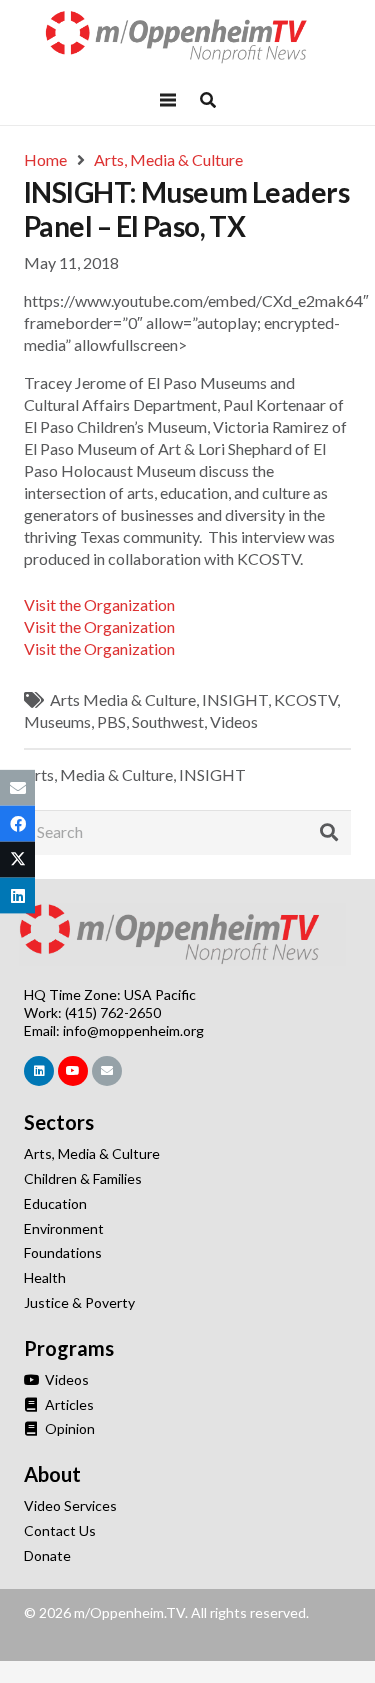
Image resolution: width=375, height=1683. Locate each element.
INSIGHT (235, 699)
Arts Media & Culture (123, 699)
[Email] (107, 1071)
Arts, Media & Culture (98, 774)
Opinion (68, 1428)
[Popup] (208, 100)
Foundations (63, 1252)
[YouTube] (73, 1071)
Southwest (168, 721)
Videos (234, 721)
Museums (57, 721)
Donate (47, 1555)
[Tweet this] (17, 860)
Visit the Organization (99, 604)
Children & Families (83, 1178)
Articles (68, 1404)
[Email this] (17, 787)
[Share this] (17, 823)
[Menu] (169, 100)
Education (55, 1203)
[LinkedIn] (39, 1071)
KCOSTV (305, 699)
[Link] (188, 37)
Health (45, 1277)
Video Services (70, 1505)
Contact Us (60, 1530)
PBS (111, 721)
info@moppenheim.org (133, 1030)
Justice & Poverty (79, 1302)
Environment (64, 1228)
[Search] (329, 833)
